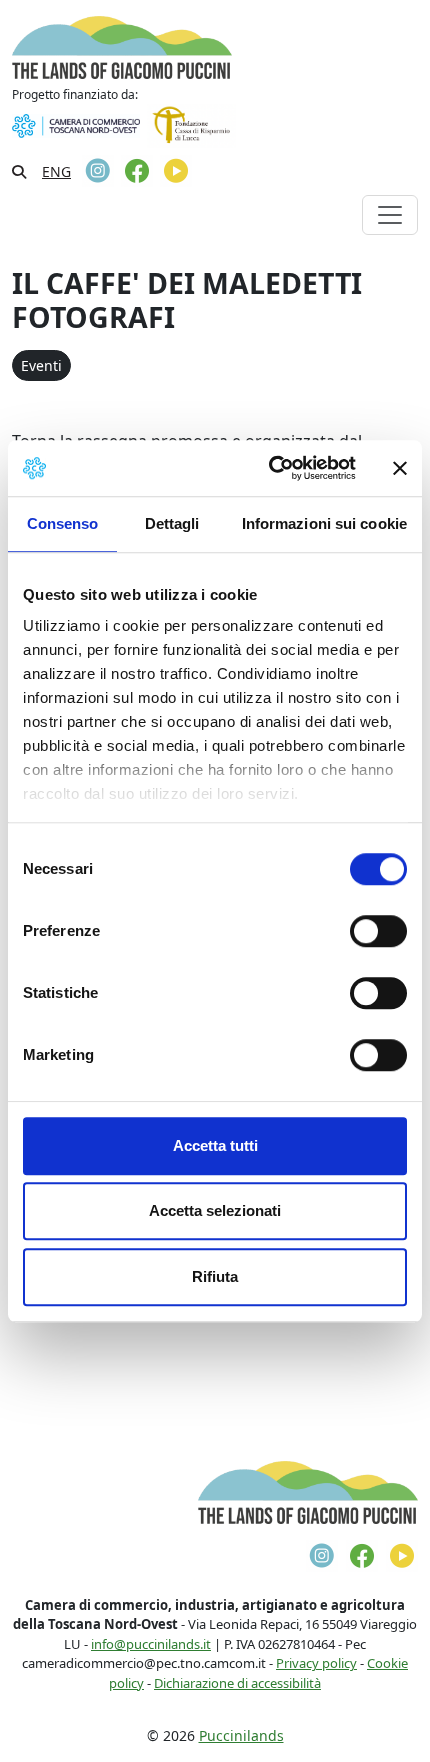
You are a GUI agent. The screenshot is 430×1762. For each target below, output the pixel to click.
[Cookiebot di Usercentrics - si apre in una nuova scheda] (270, 468)
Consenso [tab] (63, 523)
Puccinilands (241, 1735)
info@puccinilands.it (151, 1644)
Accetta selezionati (215, 1210)
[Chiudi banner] (400, 468)
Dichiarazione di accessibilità (237, 1683)
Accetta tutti (215, 1145)
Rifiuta (215, 1276)
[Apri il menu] (390, 215)
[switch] (378, 931)
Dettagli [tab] (172, 523)
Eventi (41, 365)
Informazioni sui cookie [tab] (324, 523)
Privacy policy (316, 1663)
